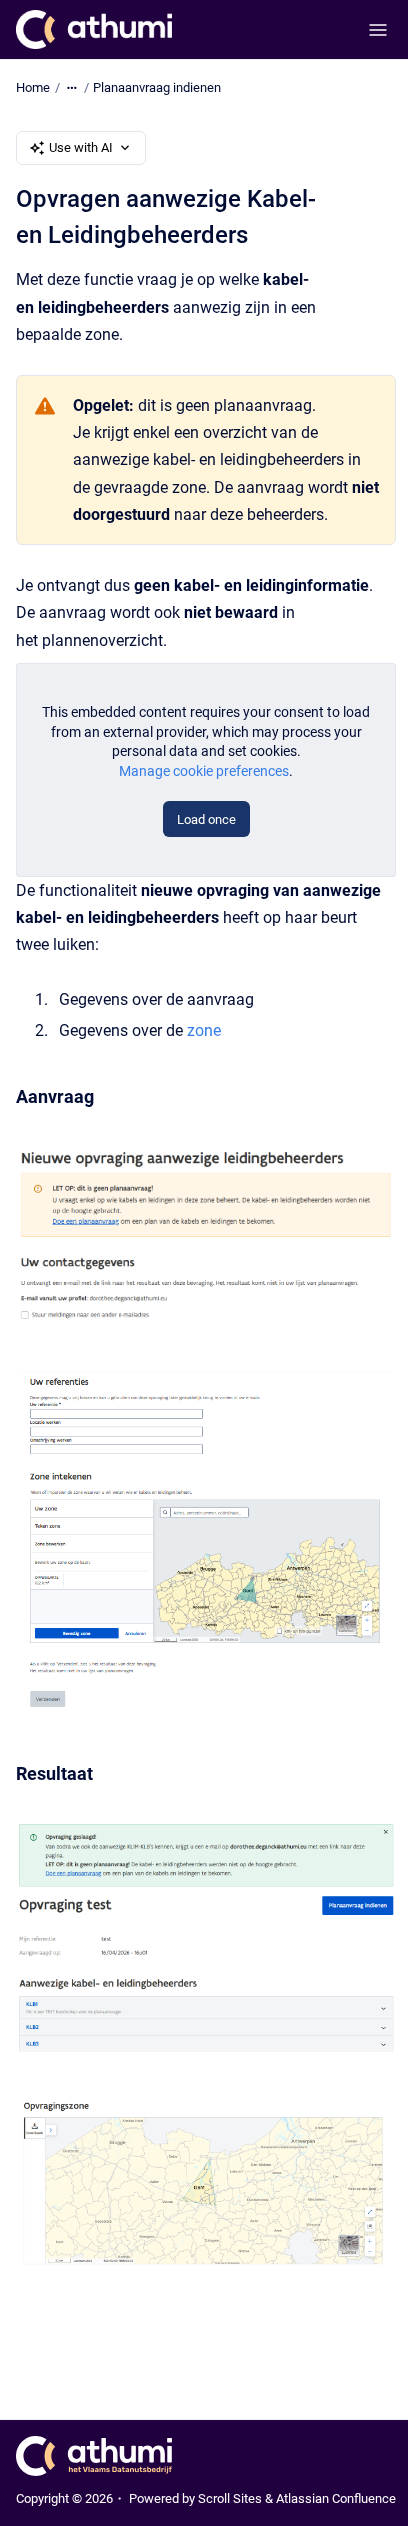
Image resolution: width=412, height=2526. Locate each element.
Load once (206, 819)
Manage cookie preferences (204, 771)
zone (204, 1030)
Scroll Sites (230, 2498)
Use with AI (81, 147)
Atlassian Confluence (336, 2498)
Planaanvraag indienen (157, 87)
